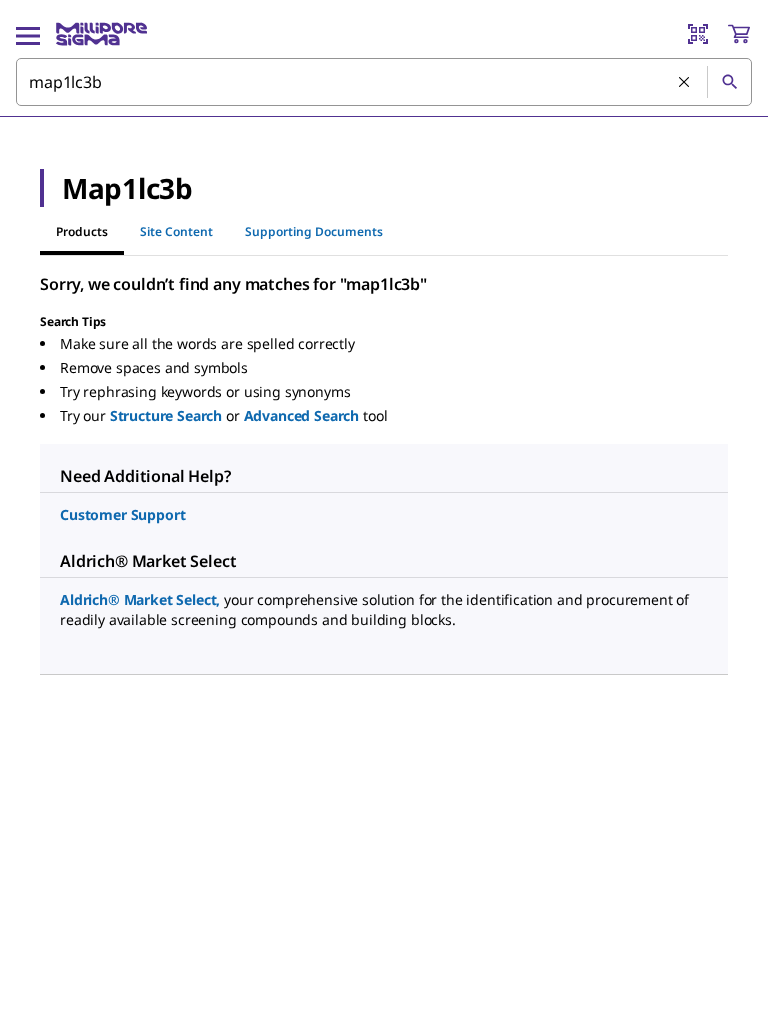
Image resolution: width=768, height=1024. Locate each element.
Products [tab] (82, 231)
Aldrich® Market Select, (140, 599)
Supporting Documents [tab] (314, 231)
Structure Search (166, 415)
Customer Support (122, 514)
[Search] (729, 82)
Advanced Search (302, 415)
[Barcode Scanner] (698, 34)
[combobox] (384, 82)
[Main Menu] (28, 34)
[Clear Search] (685, 83)
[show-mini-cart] (739, 34)
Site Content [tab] (176, 231)
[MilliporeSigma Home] (101, 34)
